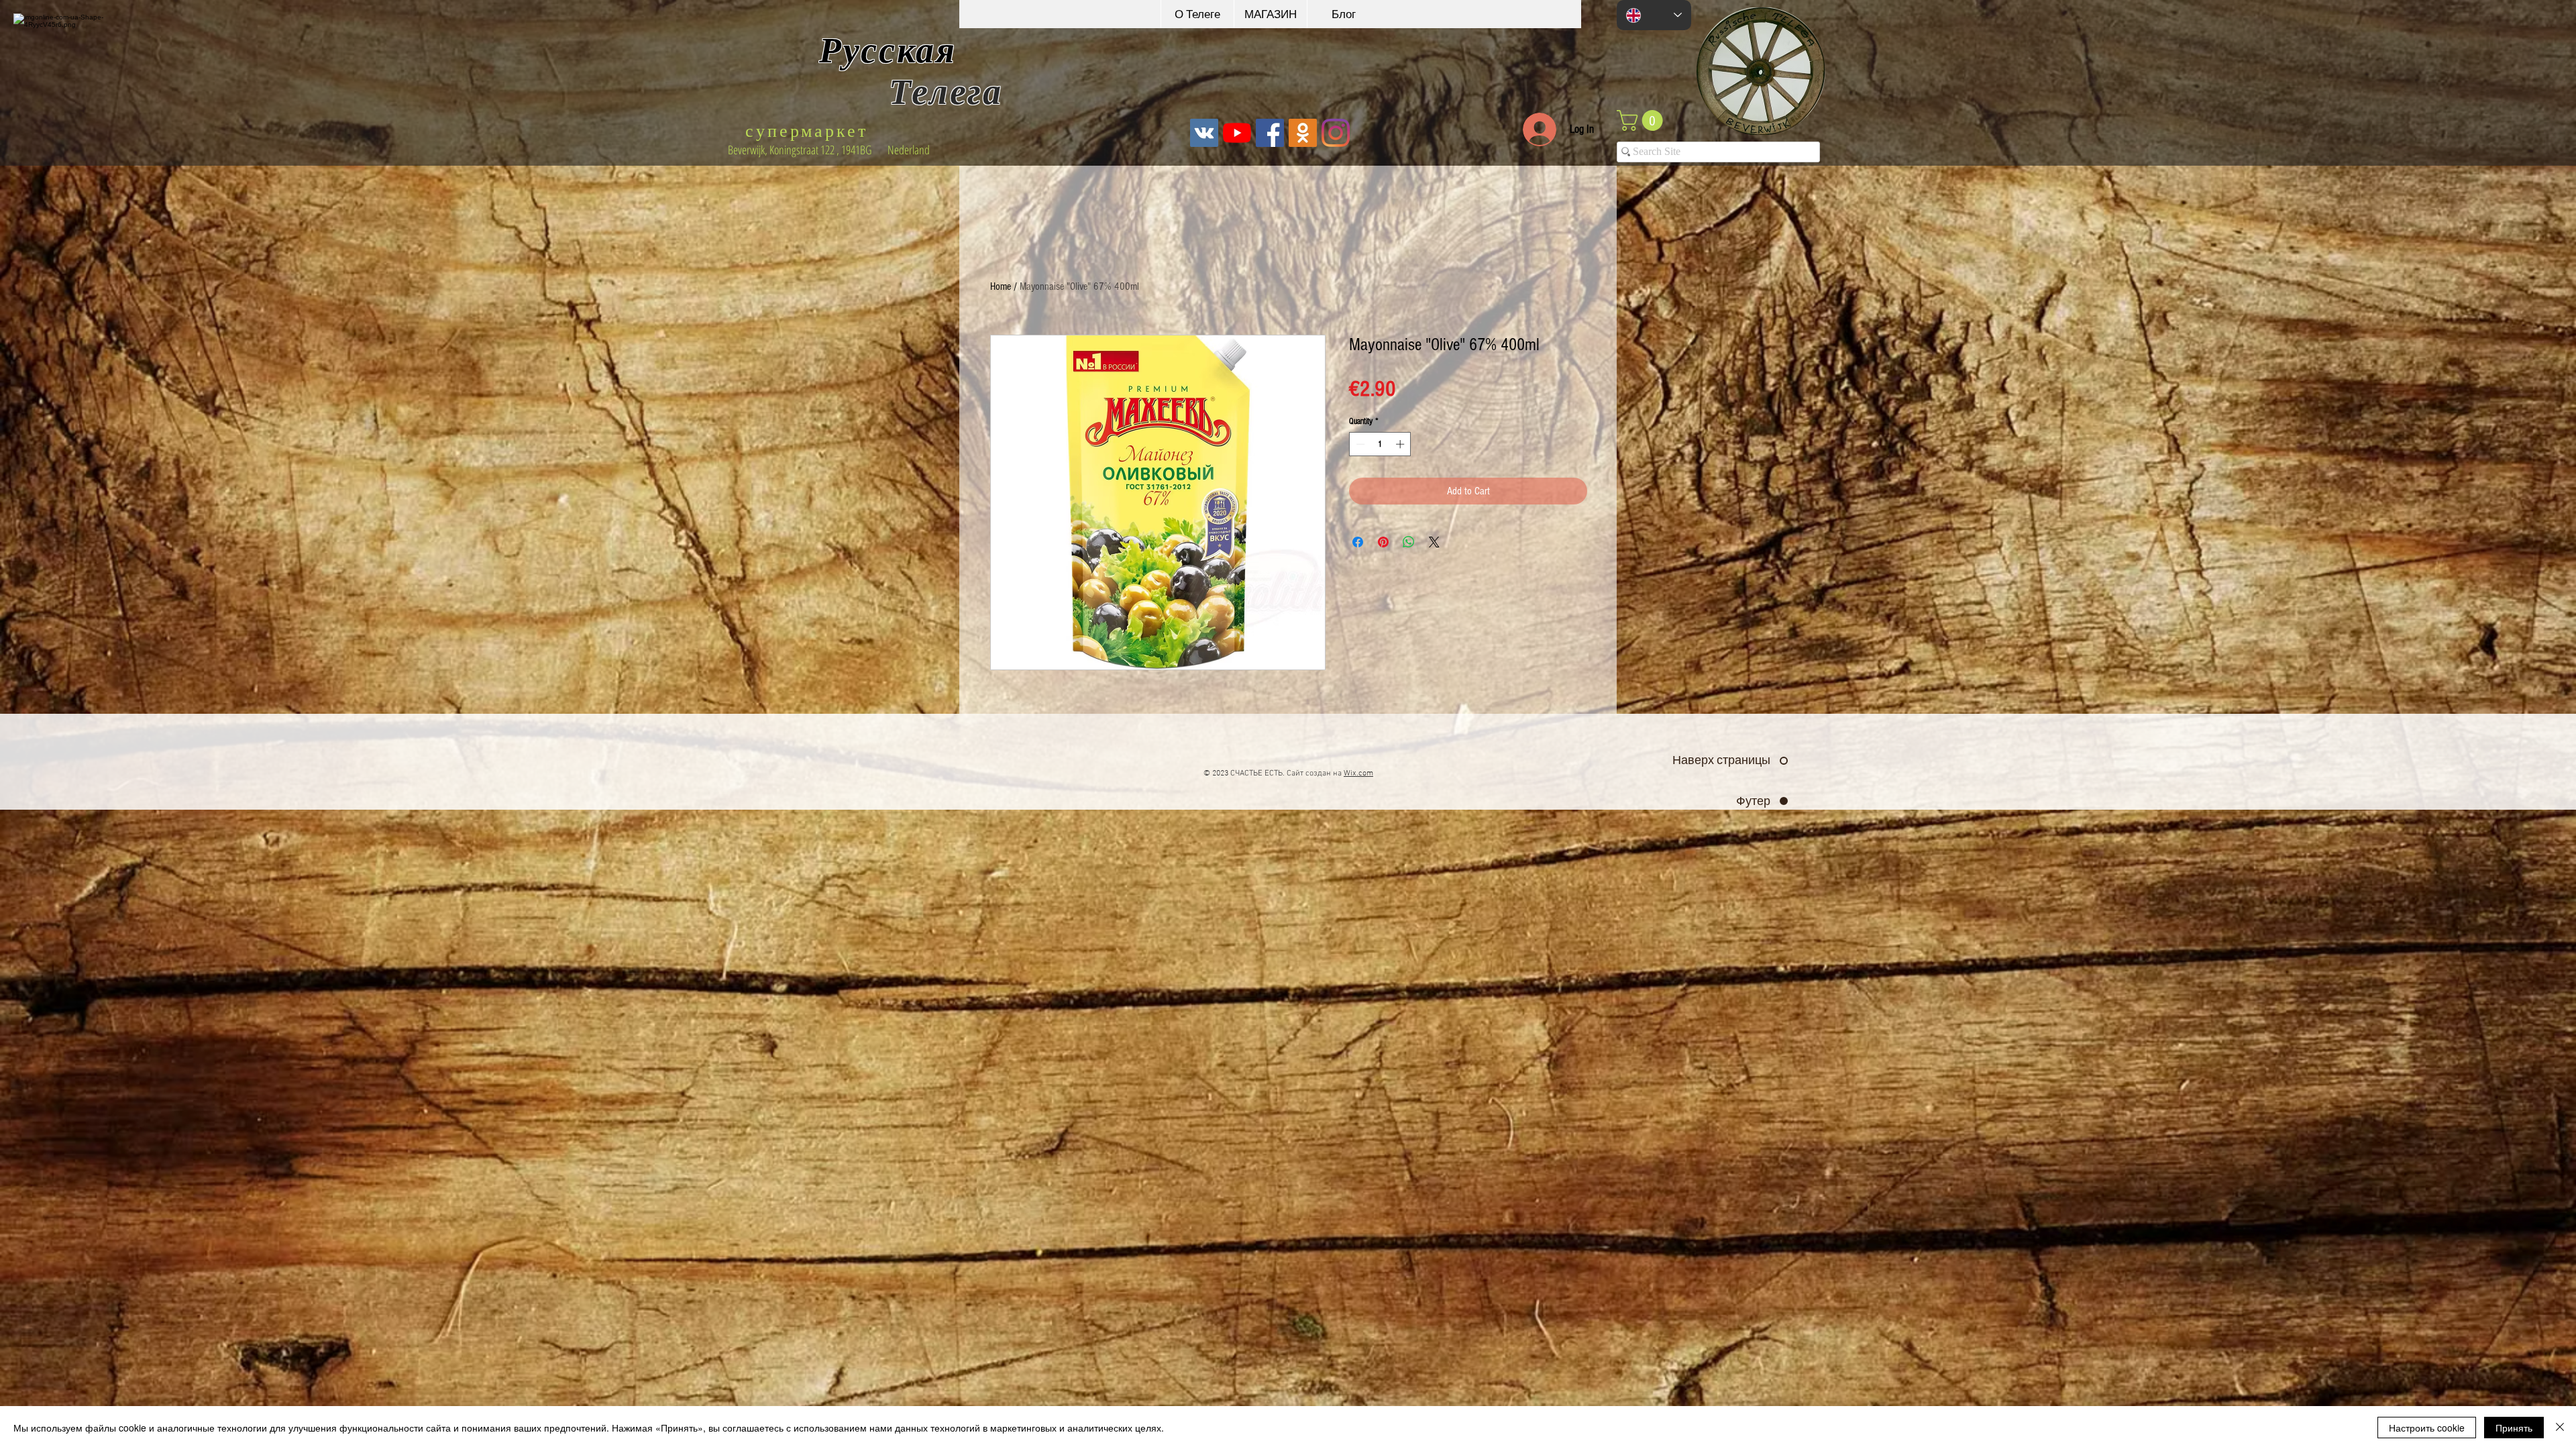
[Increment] (1401, 444)
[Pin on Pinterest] (1383, 542)
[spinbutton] (1380, 444)
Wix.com (1358, 773)
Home (1001, 286)
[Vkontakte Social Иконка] (1204, 133)
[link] (1642, 120)
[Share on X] (1434, 542)
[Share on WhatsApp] (1409, 542)
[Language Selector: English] (1654, 15)
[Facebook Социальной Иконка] (1270, 133)
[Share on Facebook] (1358, 542)
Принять (2514, 1428)
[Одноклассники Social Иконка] (1303, 133)
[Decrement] (1359, 444)
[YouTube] (1237, 133)
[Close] (2560, 1428)
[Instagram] (1336, 133)
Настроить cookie (2427, 1428)
